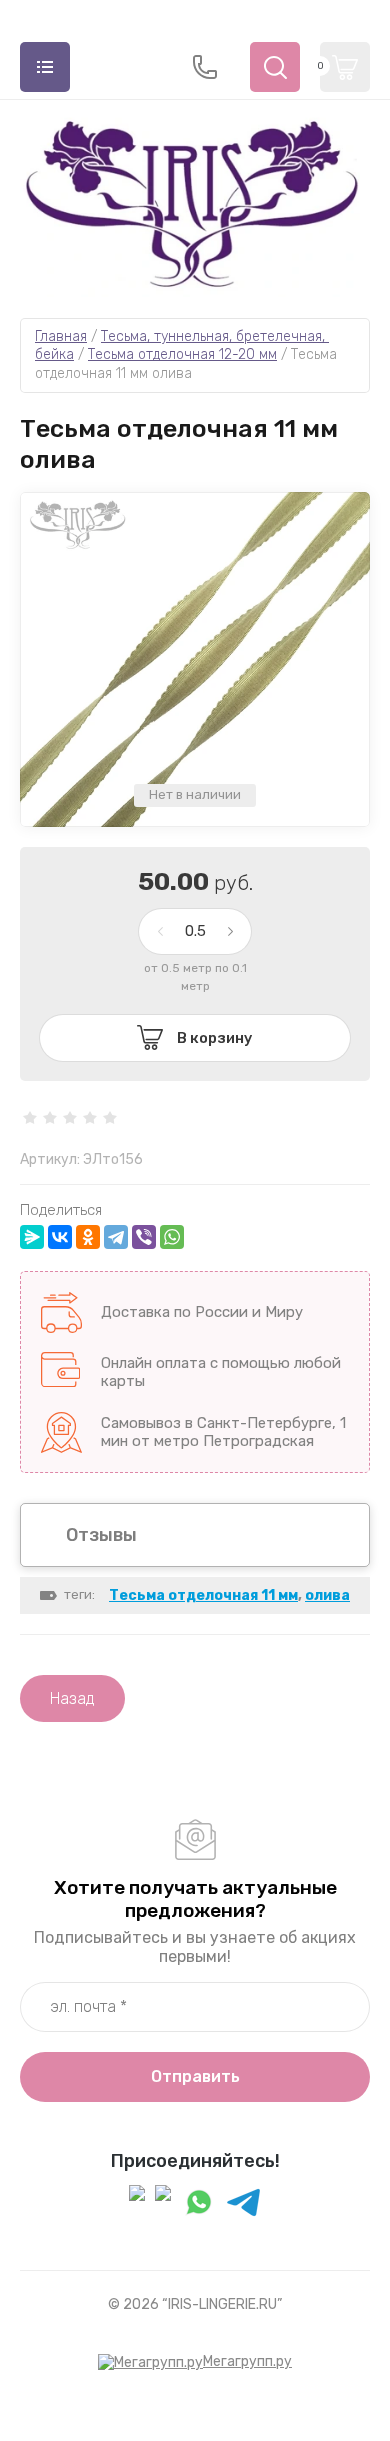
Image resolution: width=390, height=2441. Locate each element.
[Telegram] (116, 1237)
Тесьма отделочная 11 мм (203, 1595)
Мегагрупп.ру (247, 2361)
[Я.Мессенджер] (32, 1237)
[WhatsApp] (172, 1237)
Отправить (195, 2076)
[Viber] (144, 1237)
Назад (72, 1698)
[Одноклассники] (88, 1237)
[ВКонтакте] (60, 1237)
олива (327, 1595)
